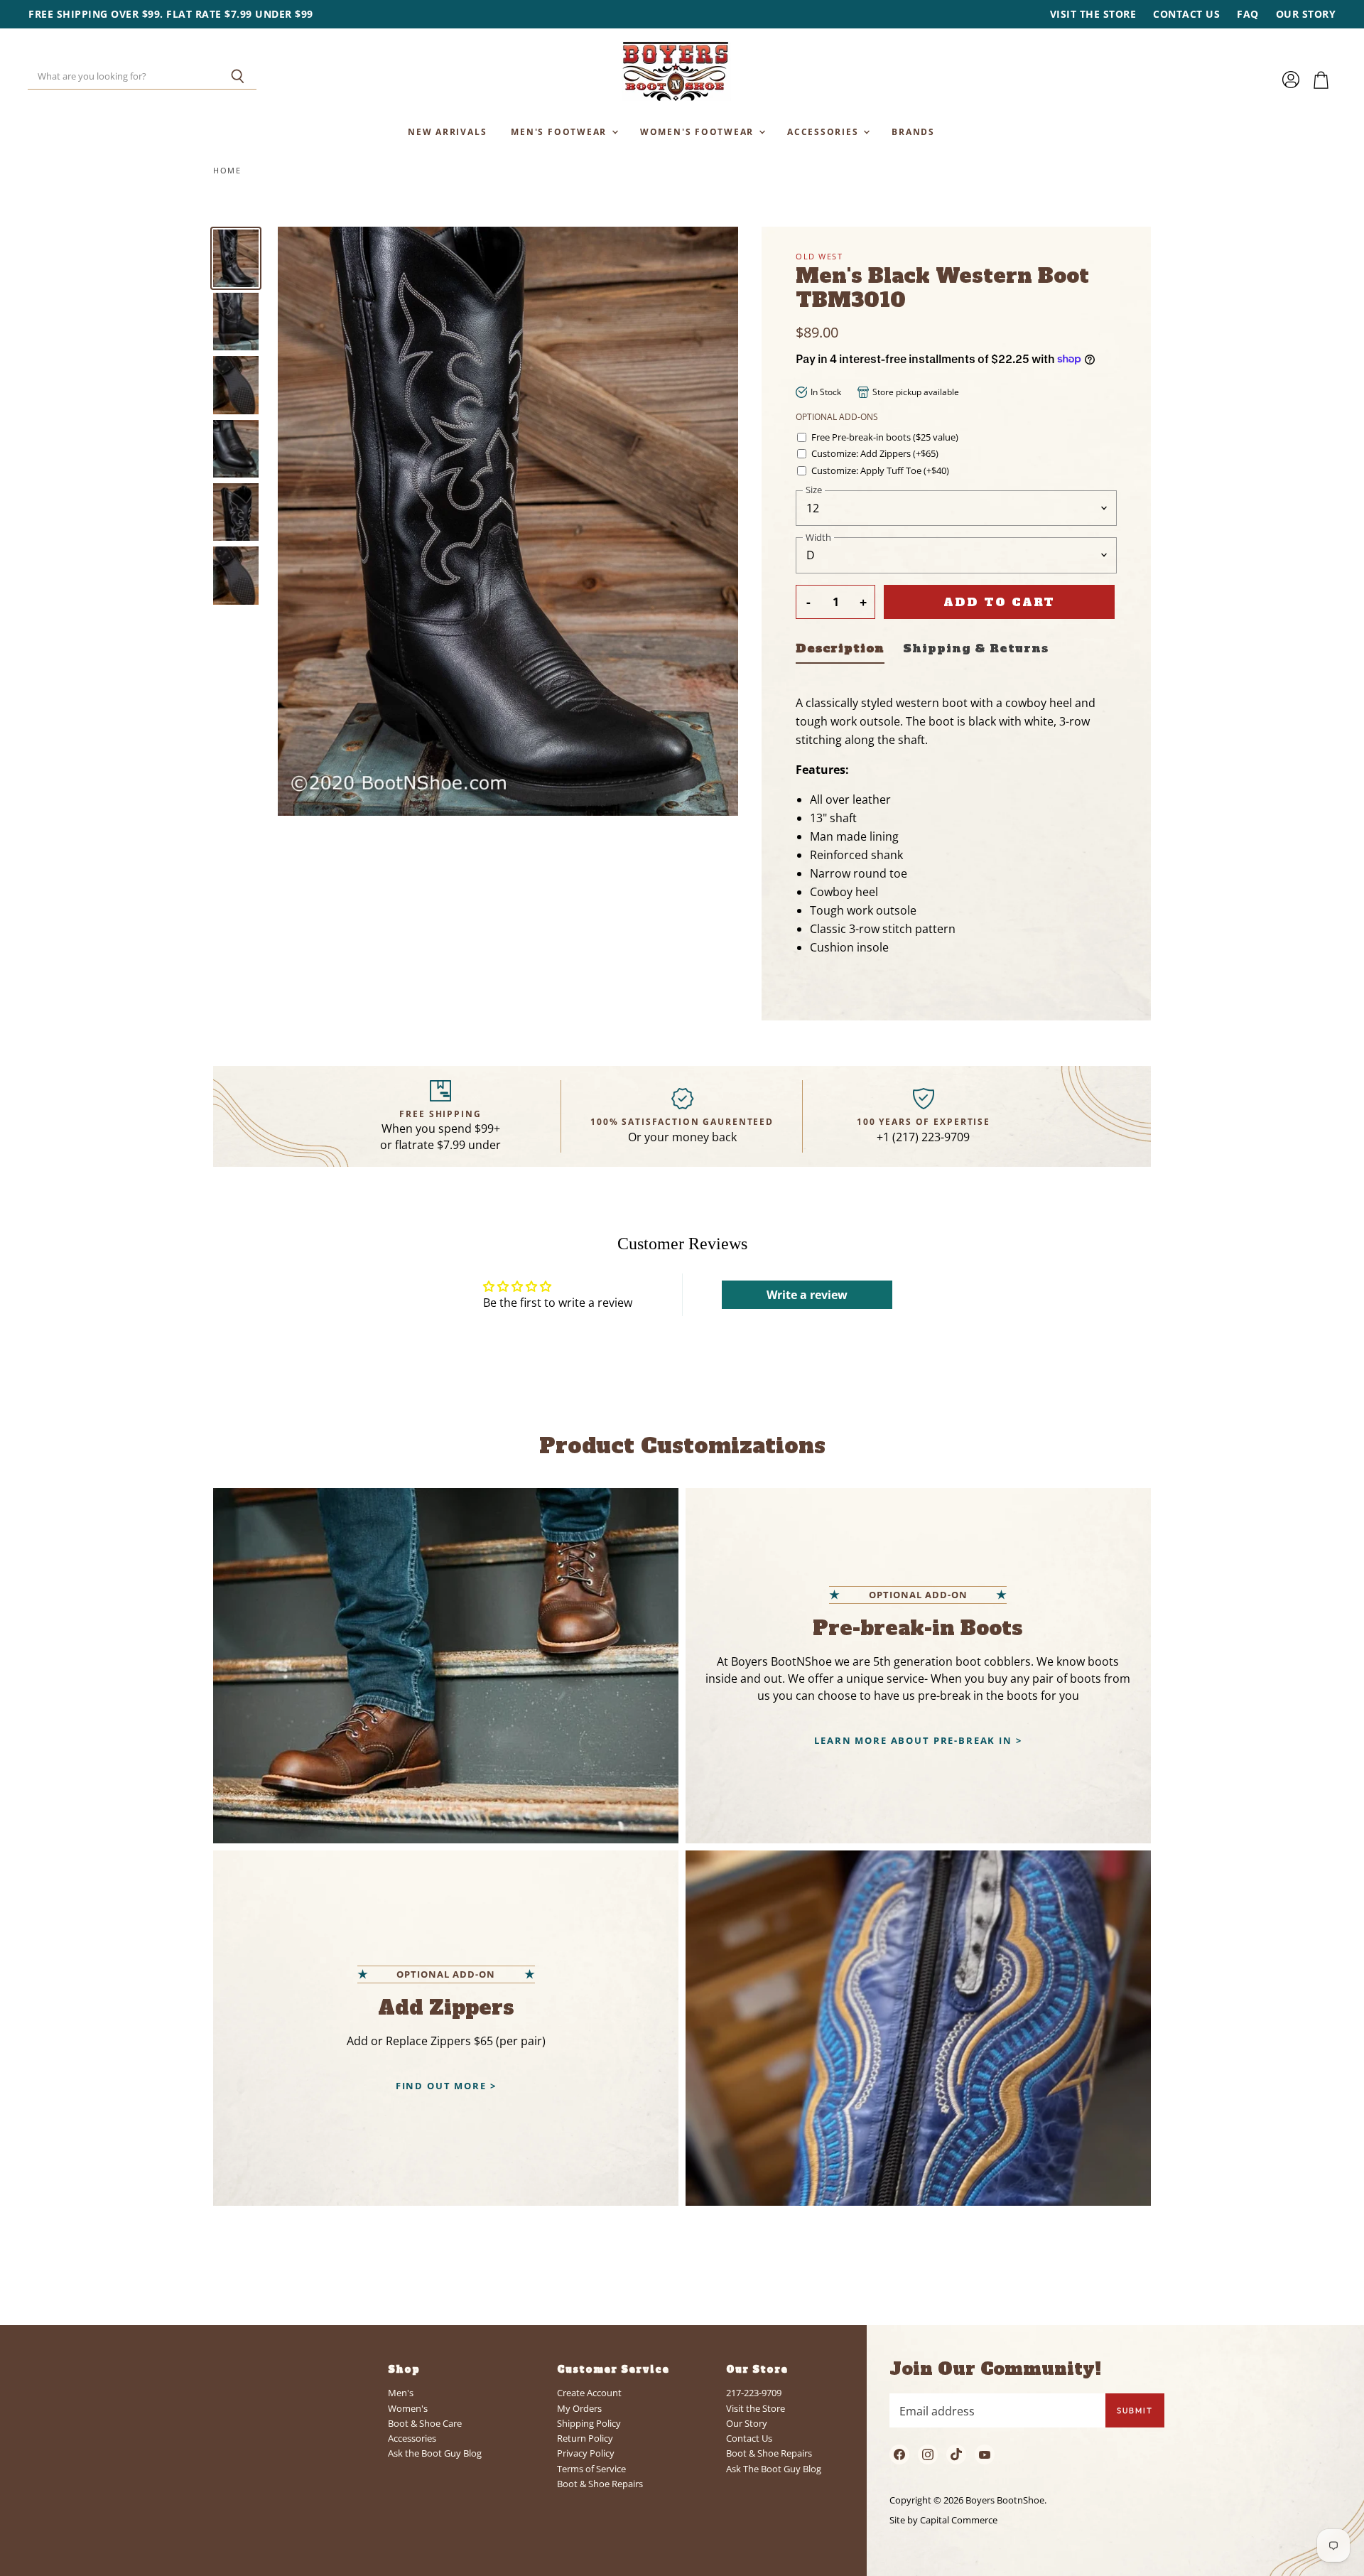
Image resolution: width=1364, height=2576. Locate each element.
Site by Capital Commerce (943, 2520)
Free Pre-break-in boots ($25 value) (885, 437)
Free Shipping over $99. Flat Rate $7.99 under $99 (171, 14)
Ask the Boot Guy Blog (435, 2453)
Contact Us (1186, 14)
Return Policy (585, 2438)
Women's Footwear (699, 131)
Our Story (1306, 14)
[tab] (840, 651)
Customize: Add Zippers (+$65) (875, 454)
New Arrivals (447, 131)
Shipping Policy (589, 2423)
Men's (401, 2393)
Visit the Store (1093, 14)
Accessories (824, 131)
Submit (1135, 2410)
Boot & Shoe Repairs (600, 2484)
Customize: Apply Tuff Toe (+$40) (880, 471)
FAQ (1248, 14)
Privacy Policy (586, 2453)
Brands (913, 131)
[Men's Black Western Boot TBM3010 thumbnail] (236, 258)
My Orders (579, 2408)
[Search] (238, 77)
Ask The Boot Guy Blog (774, 2469)
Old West (819, 256)
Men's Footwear (561, 131)
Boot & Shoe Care (425, 2423)
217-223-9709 (754, 2393)
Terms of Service (591, 2469)
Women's (408, 2408)
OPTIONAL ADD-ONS (837, 417)
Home (227, 171)
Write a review (807, 1295)
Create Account (589, 2393)
